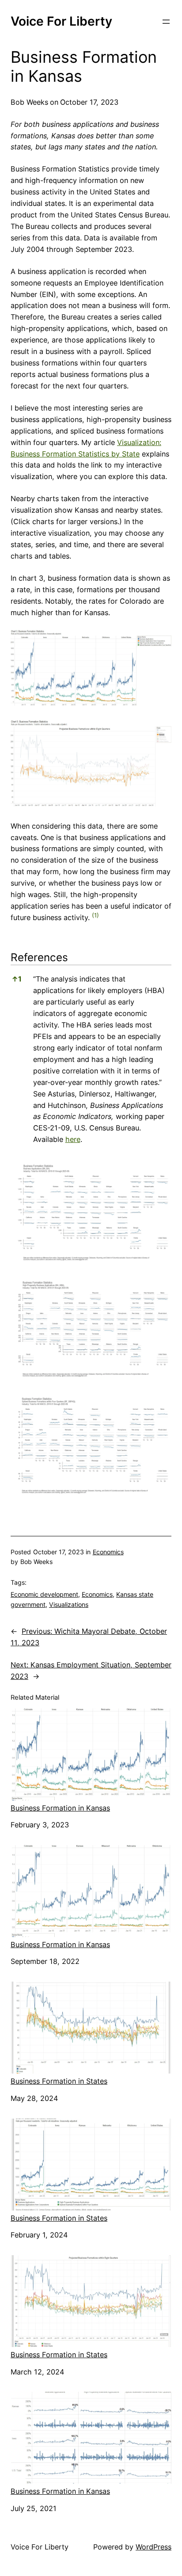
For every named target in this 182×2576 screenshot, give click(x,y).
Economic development (44, 1594)
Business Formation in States (59, 2081)
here (73, 1139)
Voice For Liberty (61, 21)
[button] (95, 917)
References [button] (39, 957)
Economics (108, 1552)
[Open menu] (166, 22)
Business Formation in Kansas (60, 1808)
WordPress (154, 2547)
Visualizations (69, 1604)
